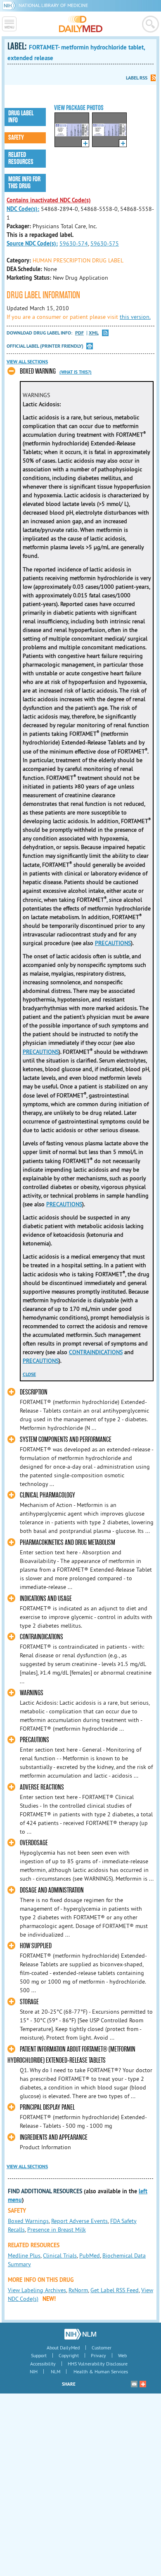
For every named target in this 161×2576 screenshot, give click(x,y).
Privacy (98, 2355)
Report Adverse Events (79, 2221)
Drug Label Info (21, 117)
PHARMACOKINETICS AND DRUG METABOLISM (67, 1543)
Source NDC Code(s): (32, 243)
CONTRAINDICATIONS (96, 1352)
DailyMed (81, 24)
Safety (16, 138)
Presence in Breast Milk (57, 2230)
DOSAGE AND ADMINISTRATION (52, 1890)
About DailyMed (63, 2348)
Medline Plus (24, 2255)
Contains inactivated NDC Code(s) (49, 200)
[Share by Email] (134, 2384)
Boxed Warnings (28, 2221)
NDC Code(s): (23, 209)
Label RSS (137, 78)
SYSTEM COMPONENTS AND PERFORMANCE (66, 1440)
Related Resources (21, 158)
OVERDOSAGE (34, 1843)
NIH (34, 2371)
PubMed (90, 2255)
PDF (79, 333)
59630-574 (74, 243)
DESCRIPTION (34, 1392)
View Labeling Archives (37, 2290)
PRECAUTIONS (113, 943)
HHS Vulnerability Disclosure (98, 2364)
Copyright (69, 2355)
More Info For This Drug (24, 183)
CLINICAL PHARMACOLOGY (47, 1495)
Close (29, 1374)
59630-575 (105, 243)
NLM (56, 2371)
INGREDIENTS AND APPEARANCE (54, 2137)
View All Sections (27, 362)
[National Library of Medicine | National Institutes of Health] (80, 2334)
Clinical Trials (60, 2255)
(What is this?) (76, 372)
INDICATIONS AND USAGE (46, 1599)
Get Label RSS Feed (115, 2290)
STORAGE (29, 2002)
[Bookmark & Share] (143, 2384)
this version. (135, 317)
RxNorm (78, 2290)
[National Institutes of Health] (11, 5)
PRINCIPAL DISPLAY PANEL (47, 2107)
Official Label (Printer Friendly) (45, 346)
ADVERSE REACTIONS (42, 1787)
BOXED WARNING (38, 371)
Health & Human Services (101, 2371)
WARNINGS (32, 1693)
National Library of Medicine (53, 5)
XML (94, 333)
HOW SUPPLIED (36, 1946)
